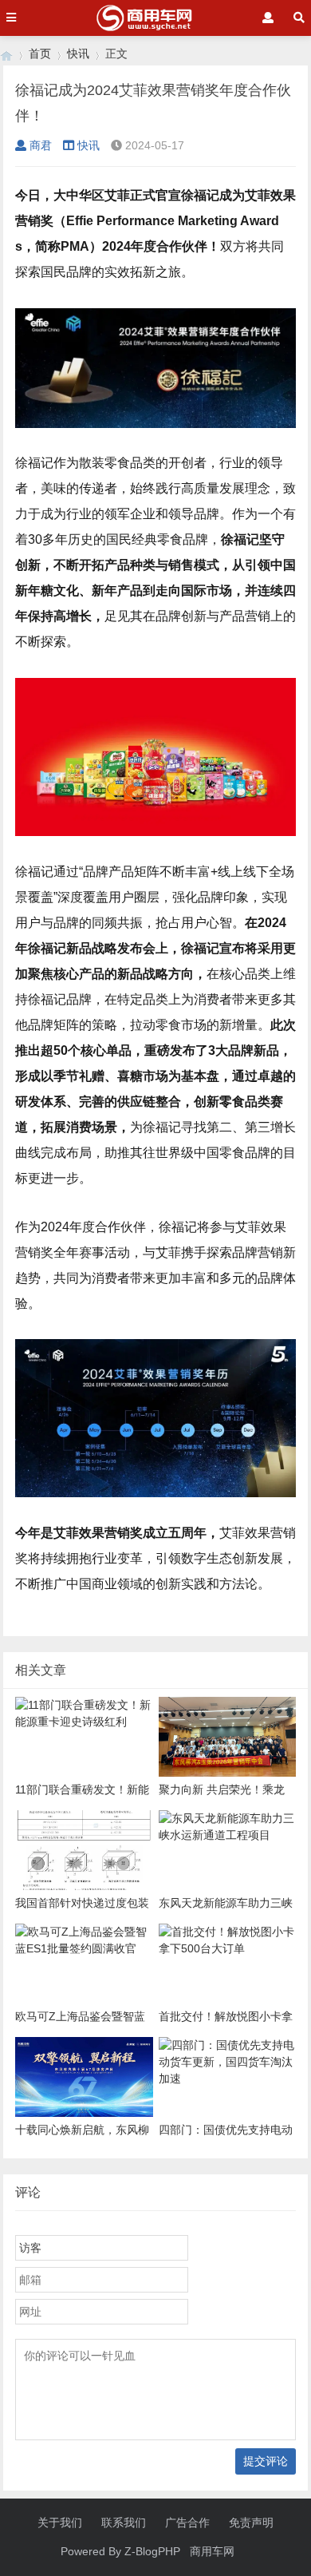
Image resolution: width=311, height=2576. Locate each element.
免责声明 (251, 2522)
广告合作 (187, 2522)
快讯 (78, 54)
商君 (41, 145)
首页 (40, 54)
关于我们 (60, 2522)
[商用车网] (6, 54)
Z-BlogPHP (152, 2551)
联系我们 (124, 2522)
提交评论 (266, 2461)
